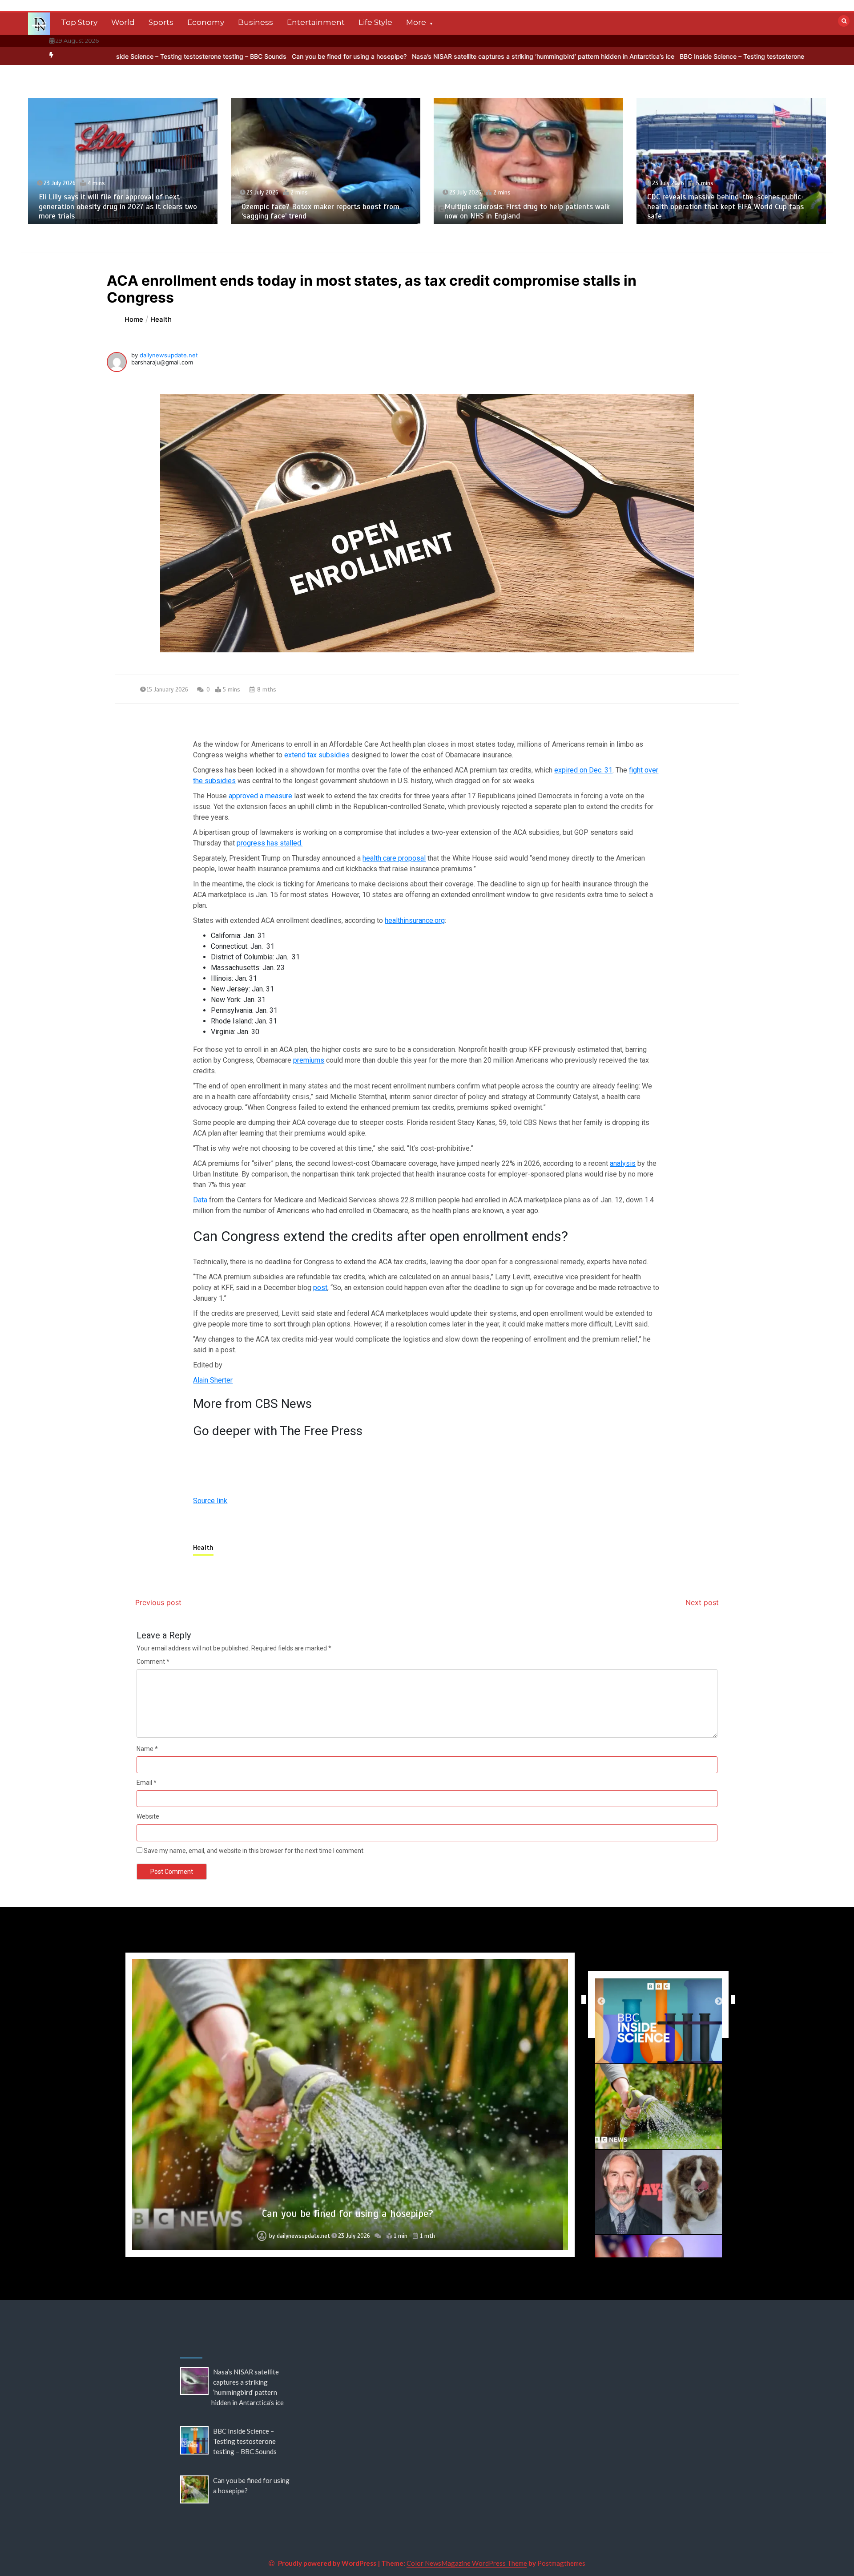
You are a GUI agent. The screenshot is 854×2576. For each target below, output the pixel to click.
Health (203, 1548)
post (320, 1288)
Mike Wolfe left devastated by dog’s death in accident (348, 2214)
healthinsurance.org (415, 920)
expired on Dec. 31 (583, 770)
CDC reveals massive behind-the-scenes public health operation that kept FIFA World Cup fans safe (523, 206)
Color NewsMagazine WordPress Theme (467, 2563)
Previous (581, 1999)
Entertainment (316, 22)
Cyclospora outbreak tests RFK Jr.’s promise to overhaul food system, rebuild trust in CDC (723, 211)
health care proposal (394, 858)
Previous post (158, 1602)
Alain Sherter (213, 1380)
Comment (153, 1662)
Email (147, 1783)
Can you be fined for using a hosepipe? (216, 56)
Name (147, 1749)
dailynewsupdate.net (169, 355)
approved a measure (260, 796)
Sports (161, 22)
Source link (210, 1501)
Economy (206, 22)
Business (256, 22)
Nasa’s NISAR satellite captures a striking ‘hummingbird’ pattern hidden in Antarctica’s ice (410, 56)
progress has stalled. (270, 843)
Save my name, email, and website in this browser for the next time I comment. (254, 1851)
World (123, 22)
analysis (623, 1163)
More (416, 22)
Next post (702, 1602)
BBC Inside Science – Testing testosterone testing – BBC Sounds (642, 56)
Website (148, 1816)
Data (200, 1200)
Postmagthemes (561, 2563)
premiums (309, 1060)
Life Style (375, 22)
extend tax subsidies (317, 755)
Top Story (79, 22)
